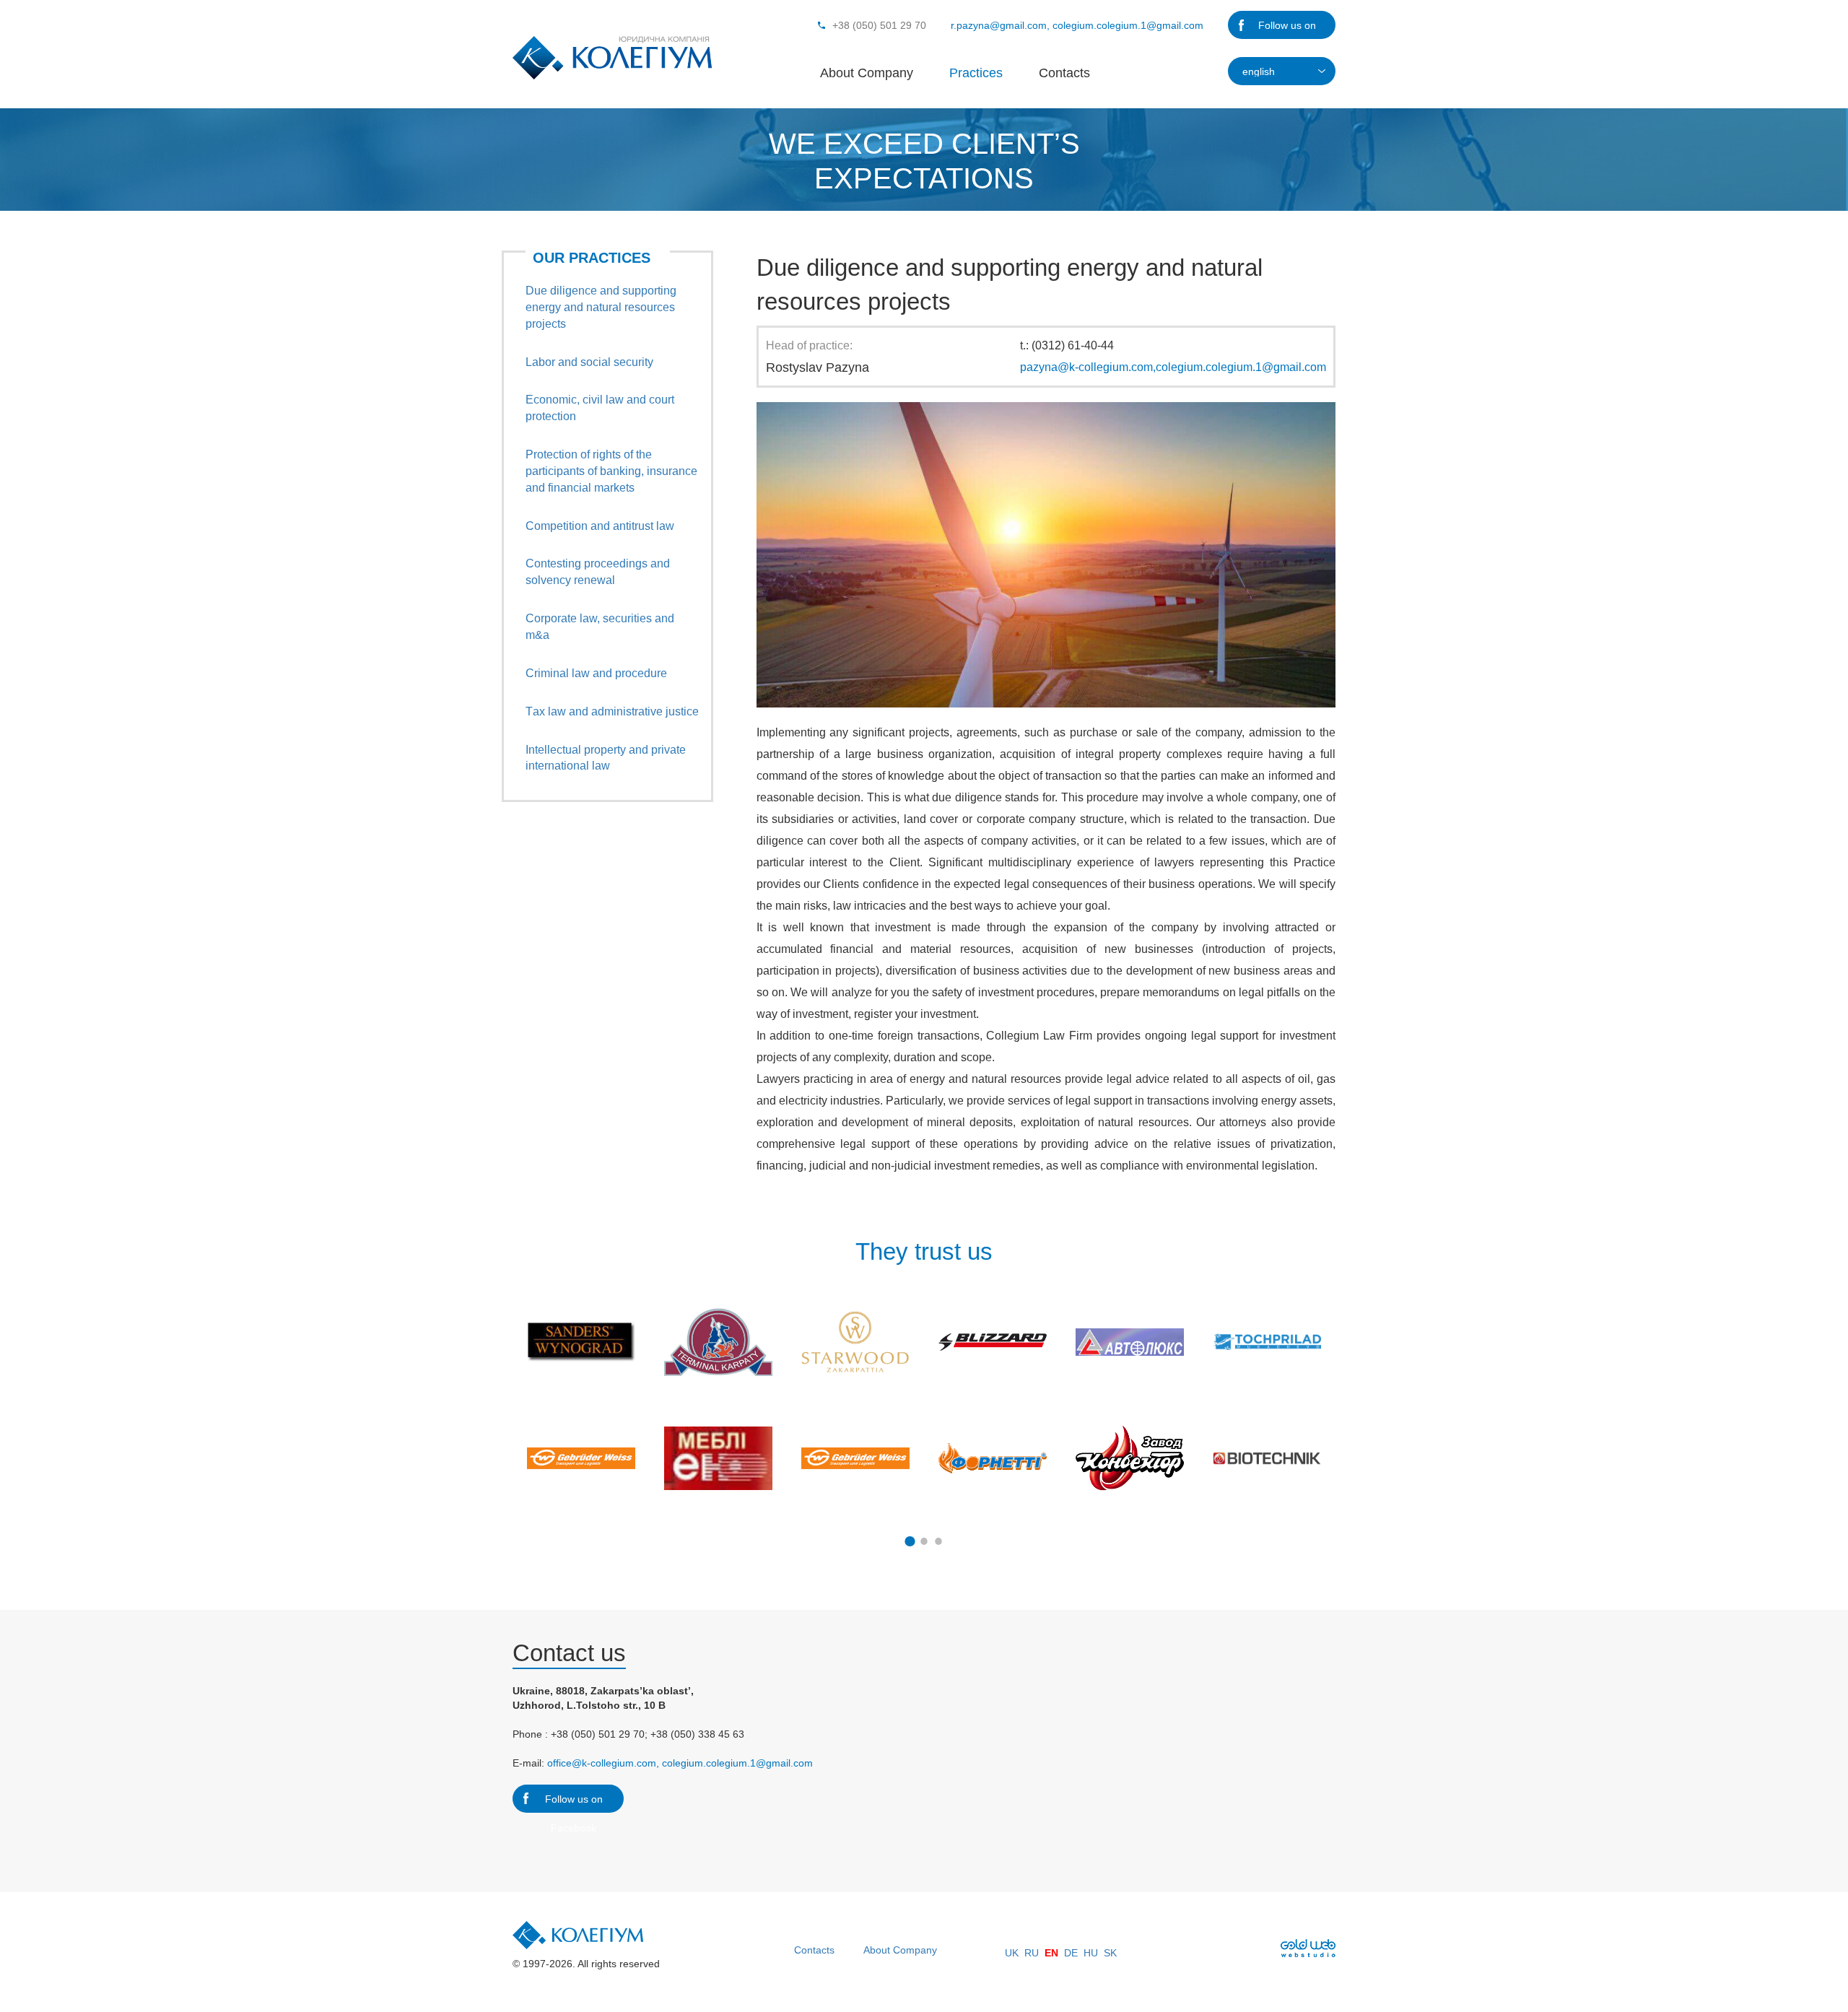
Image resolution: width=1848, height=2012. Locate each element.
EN (1051, 1953)
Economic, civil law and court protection (600, 408)
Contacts (1064, 73)
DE (1071, 1953)
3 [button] (938, 1541)
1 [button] (910, 1541)
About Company (867, 73)
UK (1012, 1953)
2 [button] (924, 1541)
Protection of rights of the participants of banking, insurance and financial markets (611, 471)
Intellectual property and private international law (606, 758)
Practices (976, 73)
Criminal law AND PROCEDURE (596, 673)
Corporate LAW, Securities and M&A (600, 627)
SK (1110, 1953)
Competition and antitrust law (600, 526)
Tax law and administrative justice (612, 711)
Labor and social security (589, 362)
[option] (581, 1400)
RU (1032, 1953)
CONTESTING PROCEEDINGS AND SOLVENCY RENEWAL (598, 572)
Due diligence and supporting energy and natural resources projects (601, 307)
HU (1091, 1953)
